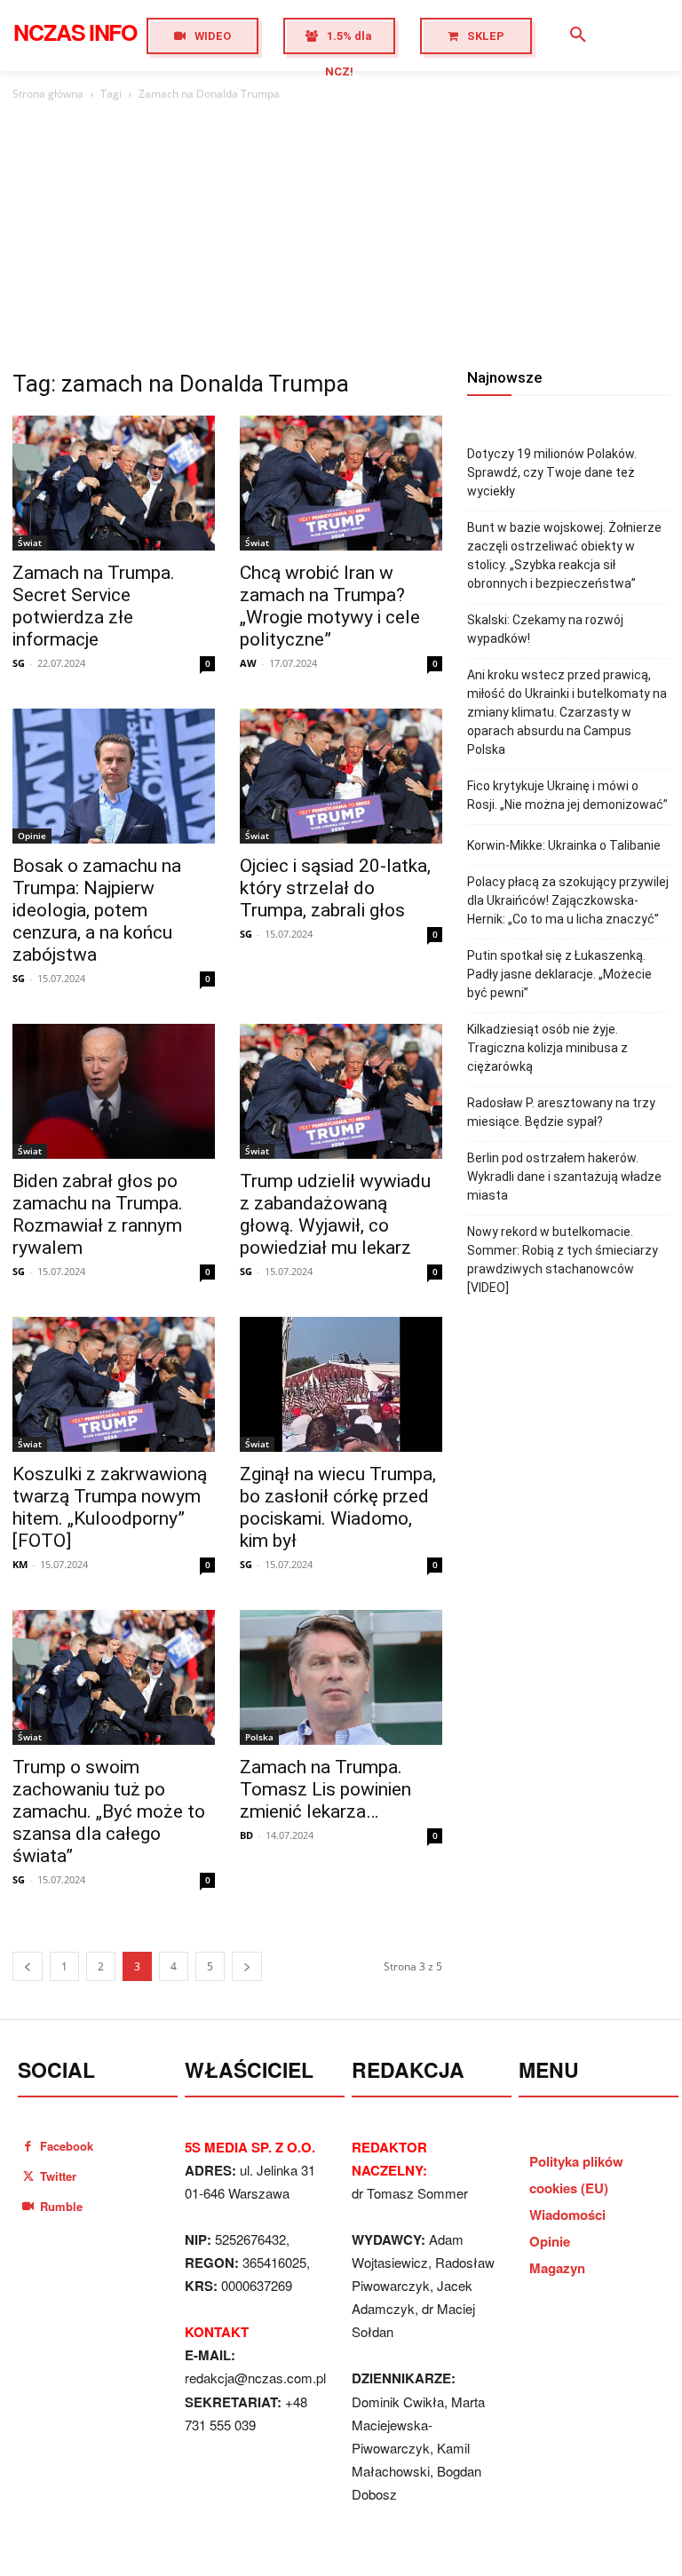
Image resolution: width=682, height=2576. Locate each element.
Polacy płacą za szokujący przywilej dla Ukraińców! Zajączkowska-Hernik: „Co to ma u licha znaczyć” (568, 900)
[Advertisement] (341, 237)
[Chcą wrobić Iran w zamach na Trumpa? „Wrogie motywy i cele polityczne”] (341, 483)
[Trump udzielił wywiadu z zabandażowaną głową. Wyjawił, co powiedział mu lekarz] (341, 1091)
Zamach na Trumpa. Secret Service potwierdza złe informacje (94, 606)
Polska (259, 1737)
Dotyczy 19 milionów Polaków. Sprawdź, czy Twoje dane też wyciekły (552, 472)
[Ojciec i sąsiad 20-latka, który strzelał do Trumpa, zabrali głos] (341, 776)
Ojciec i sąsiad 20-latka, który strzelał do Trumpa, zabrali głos (335, 888)
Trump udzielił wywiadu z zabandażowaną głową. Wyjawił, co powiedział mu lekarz (335, 1214)
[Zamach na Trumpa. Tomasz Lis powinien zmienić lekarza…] (341, 1677)
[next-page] (247, 1966)
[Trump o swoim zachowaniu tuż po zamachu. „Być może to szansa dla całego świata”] (114, 1677)
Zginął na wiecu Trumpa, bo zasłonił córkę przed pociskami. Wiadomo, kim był (338, 1507)
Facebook (67, 2146)
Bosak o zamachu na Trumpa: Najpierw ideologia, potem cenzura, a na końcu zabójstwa (97, 910)
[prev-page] (28, 1966)
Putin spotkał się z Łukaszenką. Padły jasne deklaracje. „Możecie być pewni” (559, 974)
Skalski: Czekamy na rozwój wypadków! (545, 629)
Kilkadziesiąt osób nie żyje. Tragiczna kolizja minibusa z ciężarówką (547, 1048)
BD (246, 1835)
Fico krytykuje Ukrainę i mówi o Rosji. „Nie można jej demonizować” (567, 795)
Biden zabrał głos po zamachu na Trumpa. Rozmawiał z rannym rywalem (98, 1214)
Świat (30, 543)
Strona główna (48, 94)
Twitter (58, 2176)
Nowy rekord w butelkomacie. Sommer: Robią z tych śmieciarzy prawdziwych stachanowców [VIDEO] (563, 1260)
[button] (578, 36)
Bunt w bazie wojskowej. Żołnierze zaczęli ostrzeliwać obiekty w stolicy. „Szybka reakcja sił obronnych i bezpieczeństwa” (564, 555)
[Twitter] (28, 2176)
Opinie (32, 836)
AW (248, 663)
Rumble (61, 2206)
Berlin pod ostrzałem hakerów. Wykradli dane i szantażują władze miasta (564, 1177)
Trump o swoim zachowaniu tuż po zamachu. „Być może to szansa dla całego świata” (109, 1811)
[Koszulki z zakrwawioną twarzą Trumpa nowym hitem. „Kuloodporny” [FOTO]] (114, 1384)
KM (20, 1564)
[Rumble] (28, 2206)
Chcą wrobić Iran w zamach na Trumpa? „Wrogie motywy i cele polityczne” (330, 606)
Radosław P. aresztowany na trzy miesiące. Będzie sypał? (561, 1112)
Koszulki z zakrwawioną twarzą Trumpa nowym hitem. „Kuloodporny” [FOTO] (110, 1507)
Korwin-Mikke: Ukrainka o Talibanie (564, 845)
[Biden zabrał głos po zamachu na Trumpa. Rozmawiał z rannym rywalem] (114, 1091)
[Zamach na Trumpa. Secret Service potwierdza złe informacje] (114, 483)
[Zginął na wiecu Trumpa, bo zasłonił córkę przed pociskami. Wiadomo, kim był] (341, 1384)
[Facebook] (28, 2146)
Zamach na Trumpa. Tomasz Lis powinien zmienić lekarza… (325, 1789)
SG (19, 663)
